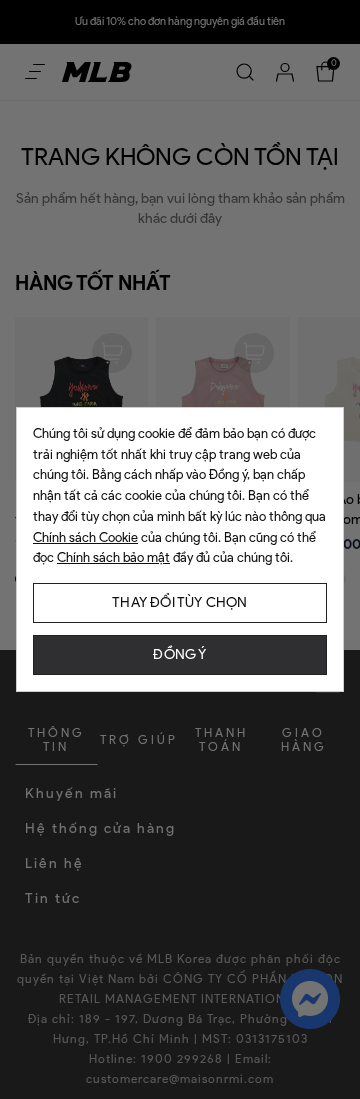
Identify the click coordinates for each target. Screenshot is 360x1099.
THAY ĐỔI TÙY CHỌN (179, 602)
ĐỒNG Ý (179, 654)
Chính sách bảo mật (113, 557)
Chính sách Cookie (85, 537)
